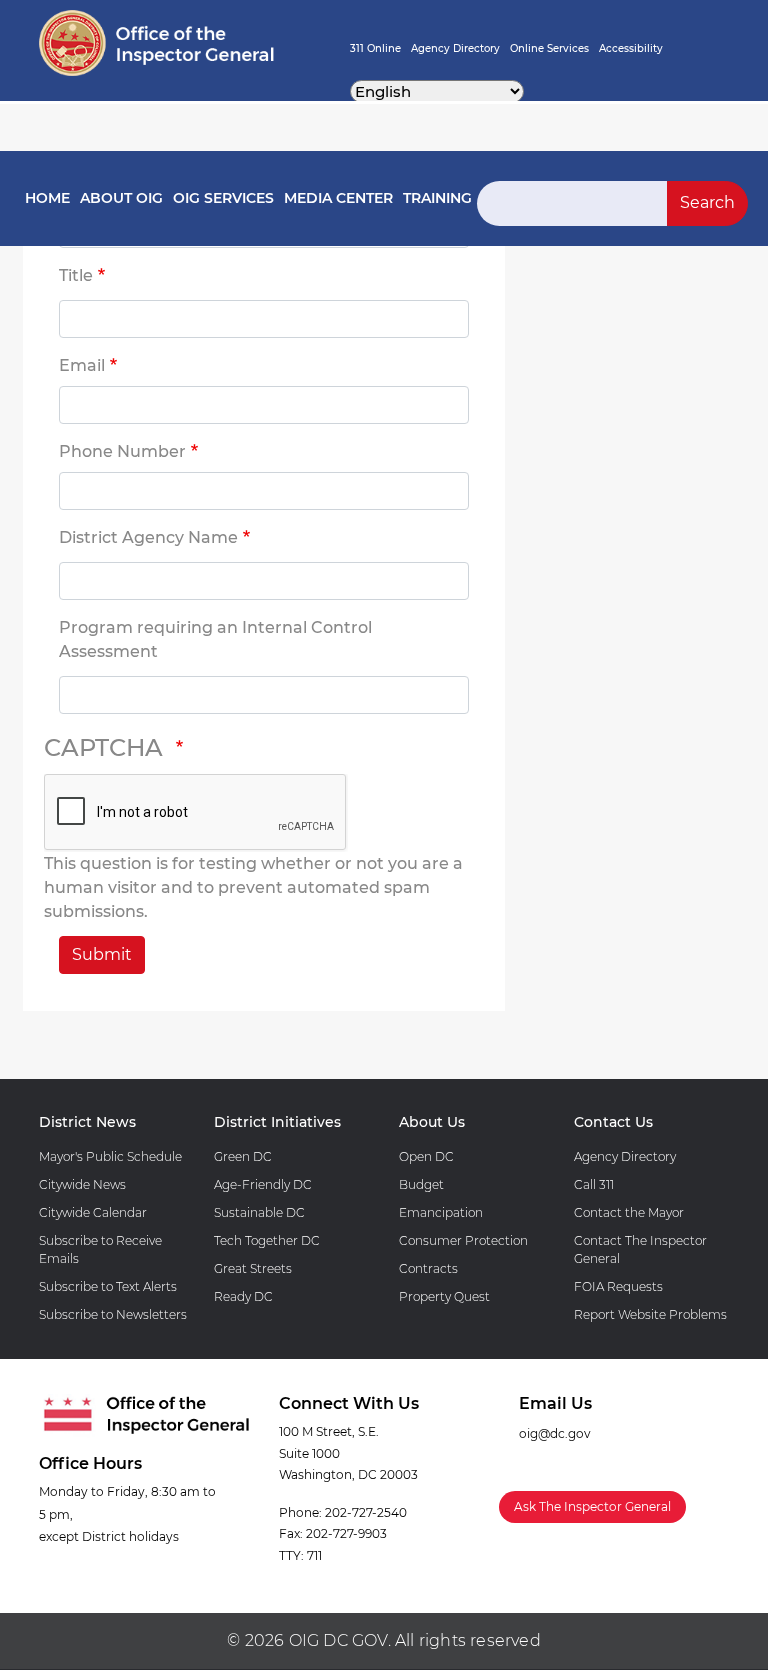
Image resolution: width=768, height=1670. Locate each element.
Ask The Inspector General (592, 1506)
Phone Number (122, 451)
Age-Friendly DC (263, 1184)
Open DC (426, 1156)
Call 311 (594, 1184)
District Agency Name (148, 537)
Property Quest (444, 1296)
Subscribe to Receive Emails (100, 1249)
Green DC (243, 1156)
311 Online (375, 48)
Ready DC (243, 1296)
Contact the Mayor (629, 1212)
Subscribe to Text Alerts (108, 1286)
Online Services (549, 48)
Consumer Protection (463, 1240)
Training (437, 198)
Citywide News (82, 1184)
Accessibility (631, 48)
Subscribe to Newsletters (113, 1314)
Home (47, 198)
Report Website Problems (650, 1314)
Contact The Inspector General (640, 1249)
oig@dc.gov (555, 1433)
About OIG (121, 198)
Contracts (428, 1268)
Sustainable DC (259, 1212)
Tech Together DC (267, 1240)
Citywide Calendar (93, 1212)
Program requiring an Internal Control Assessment (215, 639)
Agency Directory (455, 48)
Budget (421, 1184)
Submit (102, 954)
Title (76, 275)
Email (82, 365)
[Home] (156, 43)
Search (707, 202)
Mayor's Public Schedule (110, 1156)
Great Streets (253, 1268)
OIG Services (223, 198)
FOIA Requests (618, 1286)
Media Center (338, 198)
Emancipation (441, 1212)
